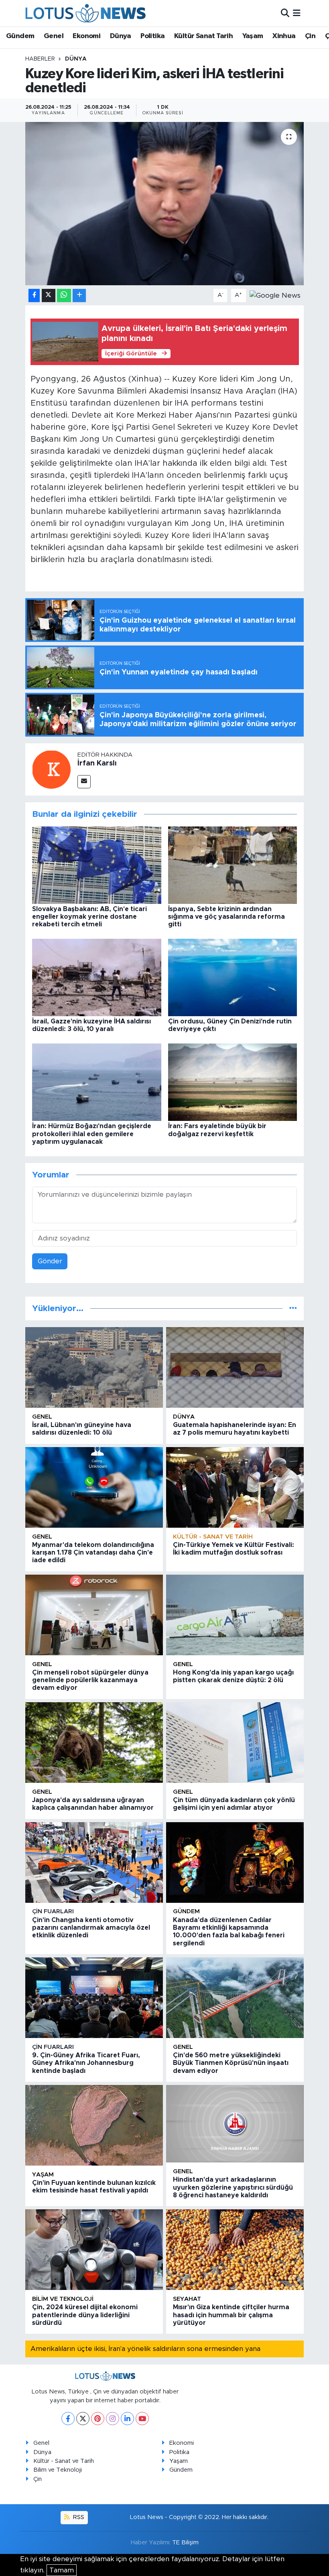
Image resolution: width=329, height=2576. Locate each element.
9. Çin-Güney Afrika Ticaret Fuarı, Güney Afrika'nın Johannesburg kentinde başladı (86, 2063)
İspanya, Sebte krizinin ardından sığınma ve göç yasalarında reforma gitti (226, 917)
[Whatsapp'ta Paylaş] (64, 295)
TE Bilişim (185, 2543)
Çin (310, 36)
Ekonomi (86, 36)
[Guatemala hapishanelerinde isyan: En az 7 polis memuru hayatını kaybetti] (235, 1367)
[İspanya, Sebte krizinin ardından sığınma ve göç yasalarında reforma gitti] (233, 865)
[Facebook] (68, 2419)
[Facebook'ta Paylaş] (34, 295)
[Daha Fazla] (79, 295)
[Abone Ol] (275, 295)
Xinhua (284, 36)
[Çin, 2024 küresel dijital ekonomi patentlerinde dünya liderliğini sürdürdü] (94, 2250)
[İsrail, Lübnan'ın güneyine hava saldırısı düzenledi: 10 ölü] (94, 1367)
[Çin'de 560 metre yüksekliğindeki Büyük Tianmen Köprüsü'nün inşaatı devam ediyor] (235, 1998)
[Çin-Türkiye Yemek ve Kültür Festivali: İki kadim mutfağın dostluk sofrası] (235, 1487)
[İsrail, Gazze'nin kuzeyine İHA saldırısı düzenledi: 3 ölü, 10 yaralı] (97, 977)
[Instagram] (113, 2419)
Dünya (121, 36)
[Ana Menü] (297, 13)
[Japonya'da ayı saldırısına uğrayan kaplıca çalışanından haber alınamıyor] (94, 1743)
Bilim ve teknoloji (63, 2299)
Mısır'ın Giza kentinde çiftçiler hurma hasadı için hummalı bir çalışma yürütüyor (231, 2315)
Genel (54, 36)
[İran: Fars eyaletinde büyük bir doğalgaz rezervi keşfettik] (233, 1082)
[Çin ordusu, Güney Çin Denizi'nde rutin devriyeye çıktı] (233, 977)
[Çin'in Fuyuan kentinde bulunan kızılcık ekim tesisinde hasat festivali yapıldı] (94, 2125)
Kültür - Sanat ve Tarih (213, 1537)
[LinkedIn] (127, 2419)
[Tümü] (293, 1308)
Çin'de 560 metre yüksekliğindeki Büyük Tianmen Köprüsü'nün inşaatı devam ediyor (231, 2063)
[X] (83, 2419)
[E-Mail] (84, 782)
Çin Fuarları (53, 1911)
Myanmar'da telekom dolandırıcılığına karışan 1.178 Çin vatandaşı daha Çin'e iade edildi (93, 1553)
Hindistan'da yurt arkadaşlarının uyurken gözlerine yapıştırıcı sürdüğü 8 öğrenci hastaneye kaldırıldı (233, 2187)
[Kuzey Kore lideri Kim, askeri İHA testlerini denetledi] (165, 204)
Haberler (40, 59)
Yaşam (253, 36)
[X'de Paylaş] (49, 295)
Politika (152, 36)
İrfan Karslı (97, 763)
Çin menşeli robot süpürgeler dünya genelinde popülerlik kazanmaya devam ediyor (90, 1680)
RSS (78, 2517)
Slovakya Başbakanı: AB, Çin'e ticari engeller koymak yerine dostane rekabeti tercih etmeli (89, 917)
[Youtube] (142, 2419)
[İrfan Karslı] (51, 769)
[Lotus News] (85, 13)
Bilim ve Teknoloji (58, 2470)
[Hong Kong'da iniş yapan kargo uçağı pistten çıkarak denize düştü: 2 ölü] (235, 1615)
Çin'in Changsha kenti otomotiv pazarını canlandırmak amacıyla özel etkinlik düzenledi (91, 1928)
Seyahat (187, 2299)
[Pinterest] (98, 2419)
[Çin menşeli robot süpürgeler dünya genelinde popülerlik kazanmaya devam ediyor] (94, 1615)
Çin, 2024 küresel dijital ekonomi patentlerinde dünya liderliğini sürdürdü (85, 2315)
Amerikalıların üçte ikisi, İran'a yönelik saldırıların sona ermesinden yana (145, 2349)
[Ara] (285, 13)
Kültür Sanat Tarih (203, 36)
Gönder (50, 1261)
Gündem (20, 36)
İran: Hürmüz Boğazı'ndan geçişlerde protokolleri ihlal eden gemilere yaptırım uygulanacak (92, 1134)
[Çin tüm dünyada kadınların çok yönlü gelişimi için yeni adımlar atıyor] (235, 1743)
